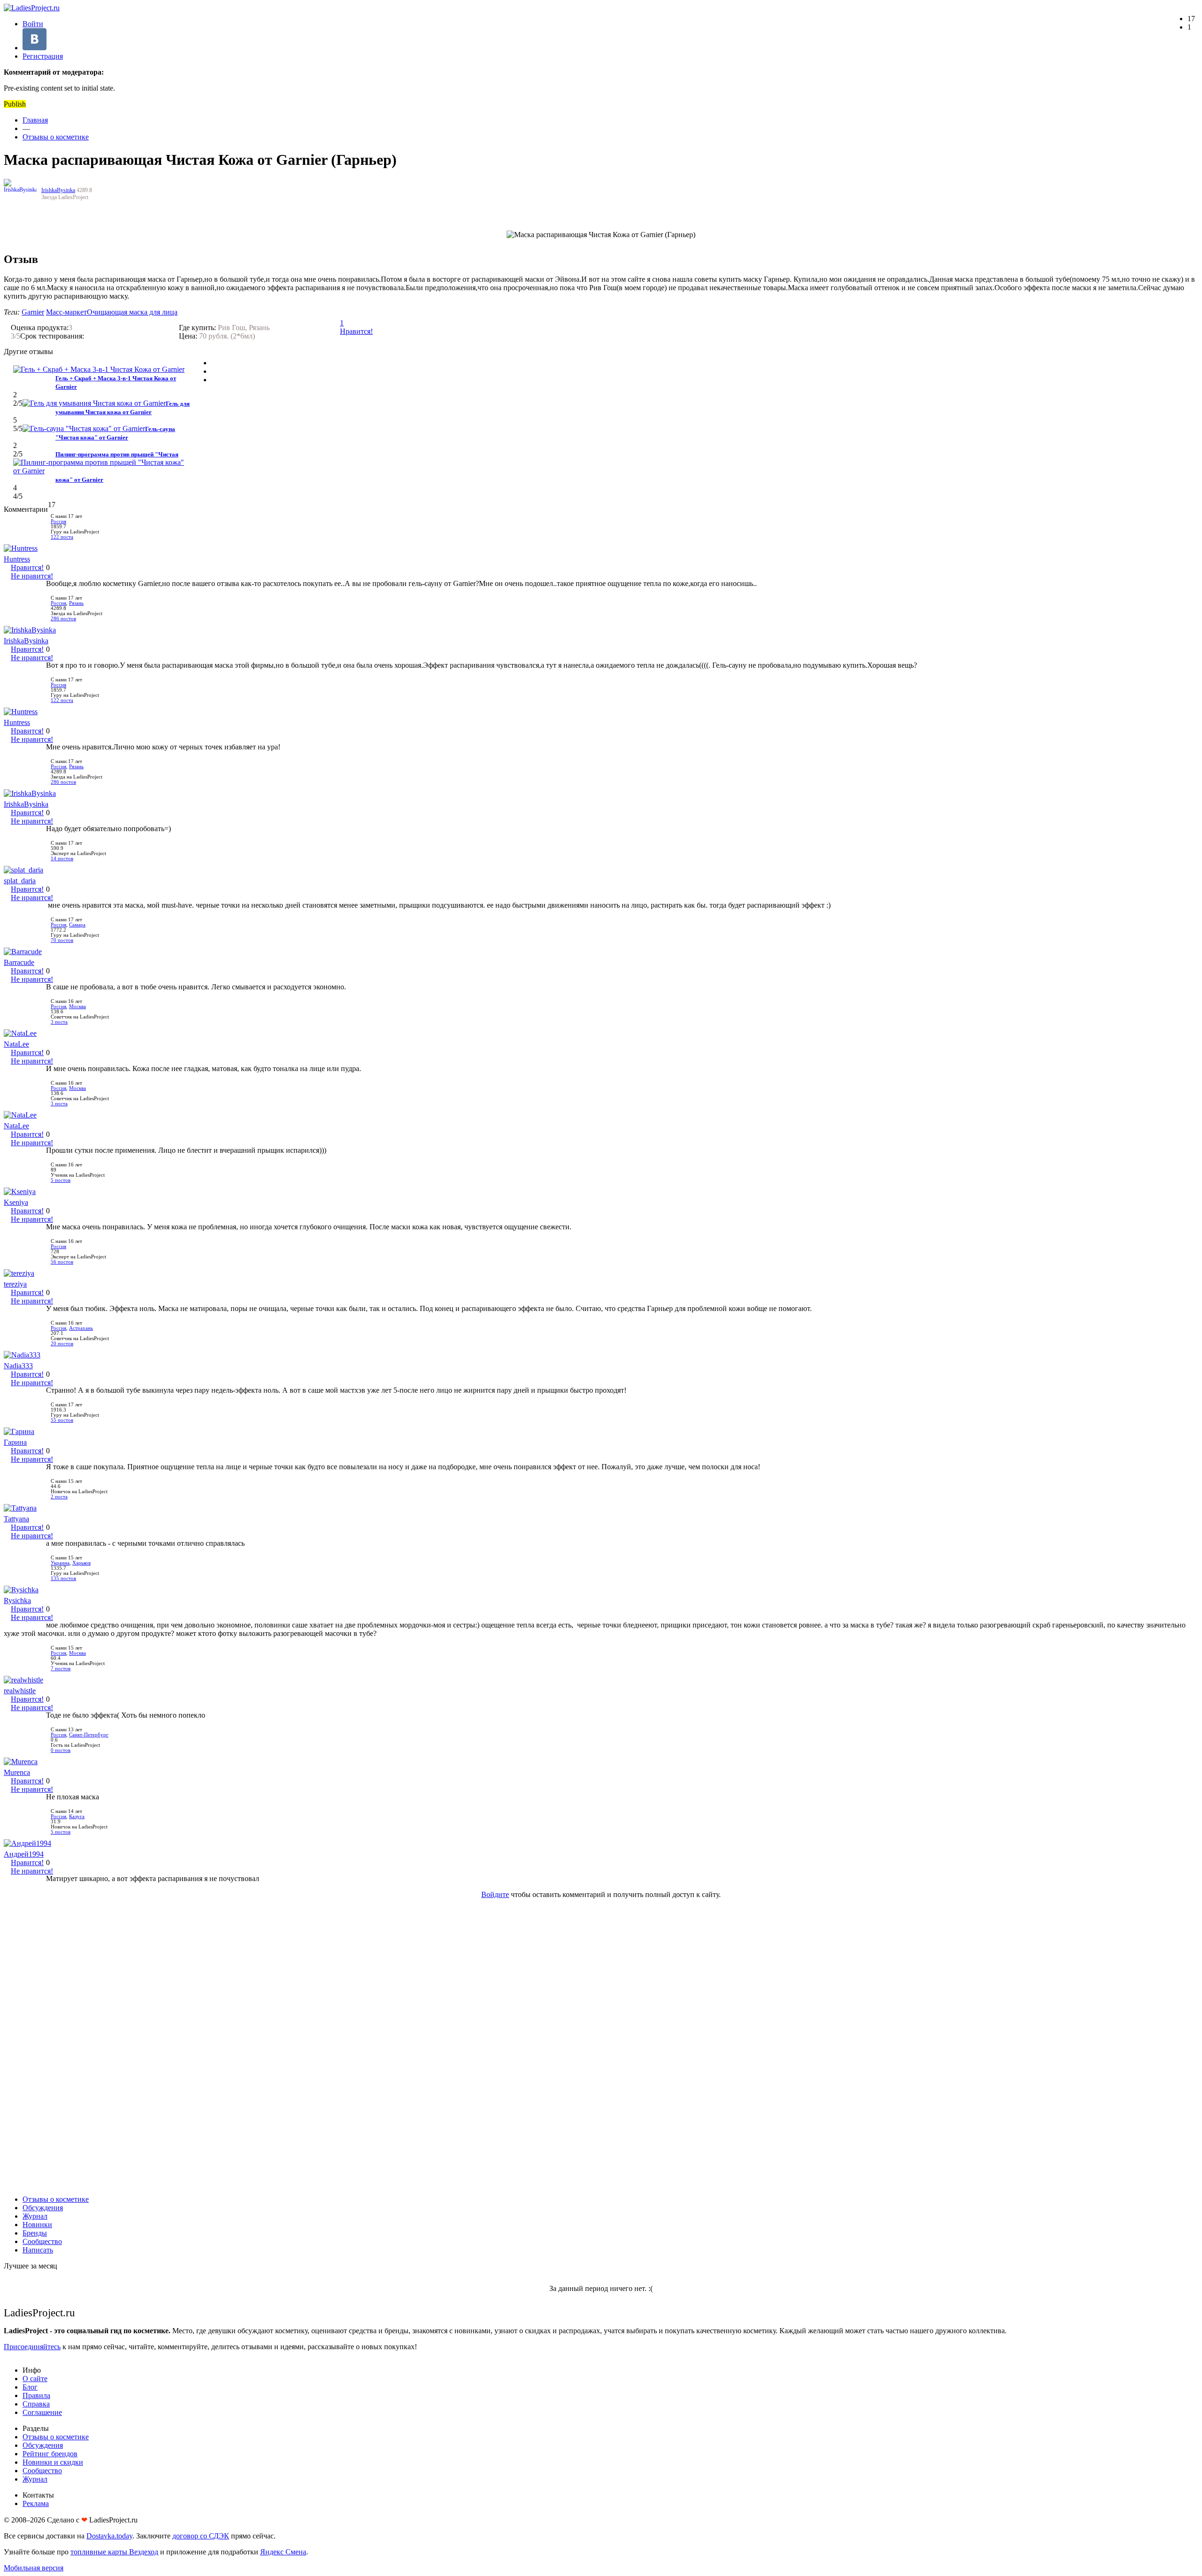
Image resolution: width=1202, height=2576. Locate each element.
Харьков (81, 1563)
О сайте (35, 2379)
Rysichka (17, 1600)
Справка (36, 2404)
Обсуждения (43, 2208)
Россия (58, 521)
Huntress (17, 559)
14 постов (62, 859)
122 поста (62, 537)
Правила (36, 2395)
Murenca (17, 1772)
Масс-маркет (66, 312)
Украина (60, 1563)
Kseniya (16, 1202)
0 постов (61, 1750)
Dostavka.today (109, 2536)
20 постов (62, 1344)
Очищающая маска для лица (132, 312)
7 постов (61, 1669)
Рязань (76, 603)
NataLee (16, 1044)
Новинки (37, 2225)
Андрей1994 (24, 1854)
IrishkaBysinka (58, 190)
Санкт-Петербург (89, 1735)
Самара (77, 925)
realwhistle (20, 1691)
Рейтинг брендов (50, 2454)
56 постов (62, 1262)
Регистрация (43, 56)
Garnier (33, 312)
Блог (30, 2387)
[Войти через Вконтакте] (35, 48)
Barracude (19, 962)
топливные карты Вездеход (114, 2552)
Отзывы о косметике (56, 137)
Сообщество (42, 2241)
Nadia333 (18, 1366)
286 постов (63, 619)
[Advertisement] (601, 2047)
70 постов (62, 940)
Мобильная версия (34, 2568)
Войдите (495, 1894)
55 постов (62, 1420)
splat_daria (20, 881)
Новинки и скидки (53, 2462)
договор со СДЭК (201, 2536)
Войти (33, 24)
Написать (38, 2250)
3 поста (59, 1022)
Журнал (35, 2216)
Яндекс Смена (283, 2552)
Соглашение (42, 2412)
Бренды (35, 2233)
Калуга (77, 1816)
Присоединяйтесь (32, 2347)
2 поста (59, 1497)
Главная (35, 120)
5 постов (61, 1180)
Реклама (36, 2503)
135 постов (63, 1578)
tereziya (15, 1284)
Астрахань (81, 1328)
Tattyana (16, 1519)
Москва (77, 1006)
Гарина (15, 1442)
